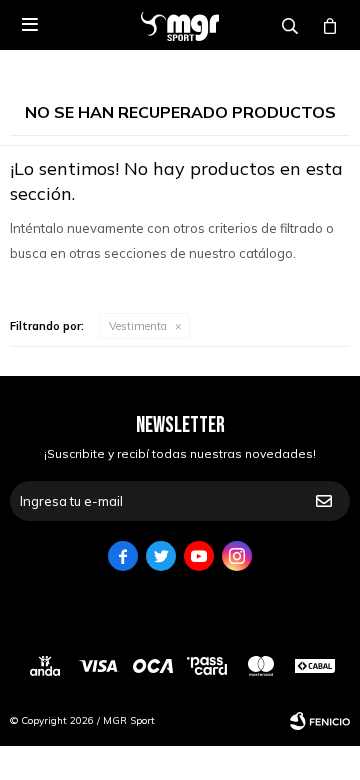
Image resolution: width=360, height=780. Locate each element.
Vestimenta (138, 326)
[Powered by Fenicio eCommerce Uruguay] (320, 721)
